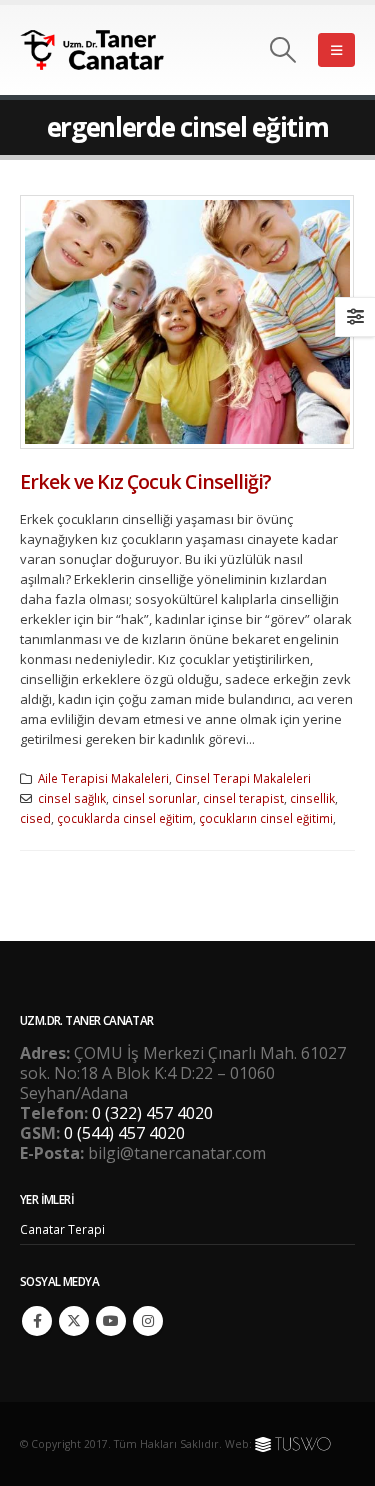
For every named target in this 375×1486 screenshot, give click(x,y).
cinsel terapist (243, 798)
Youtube (111, 1321)
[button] (283, 50)
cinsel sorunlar (154, 798)
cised (35, 818)
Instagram (148, 1321)
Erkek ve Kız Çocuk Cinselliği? (145, 481)
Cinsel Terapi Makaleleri (243, 778)
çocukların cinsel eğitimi (266, 818)
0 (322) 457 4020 (152, 1113)
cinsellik (312, 798)
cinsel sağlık (72, 798)
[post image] (187, 322)
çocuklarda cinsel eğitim (125, 818)
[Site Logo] (105, 50)
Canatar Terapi (62, 1229)
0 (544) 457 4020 (124, 1133)
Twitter (74, 1321)
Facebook (37, 1321)
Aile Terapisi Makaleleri (103, 778)
